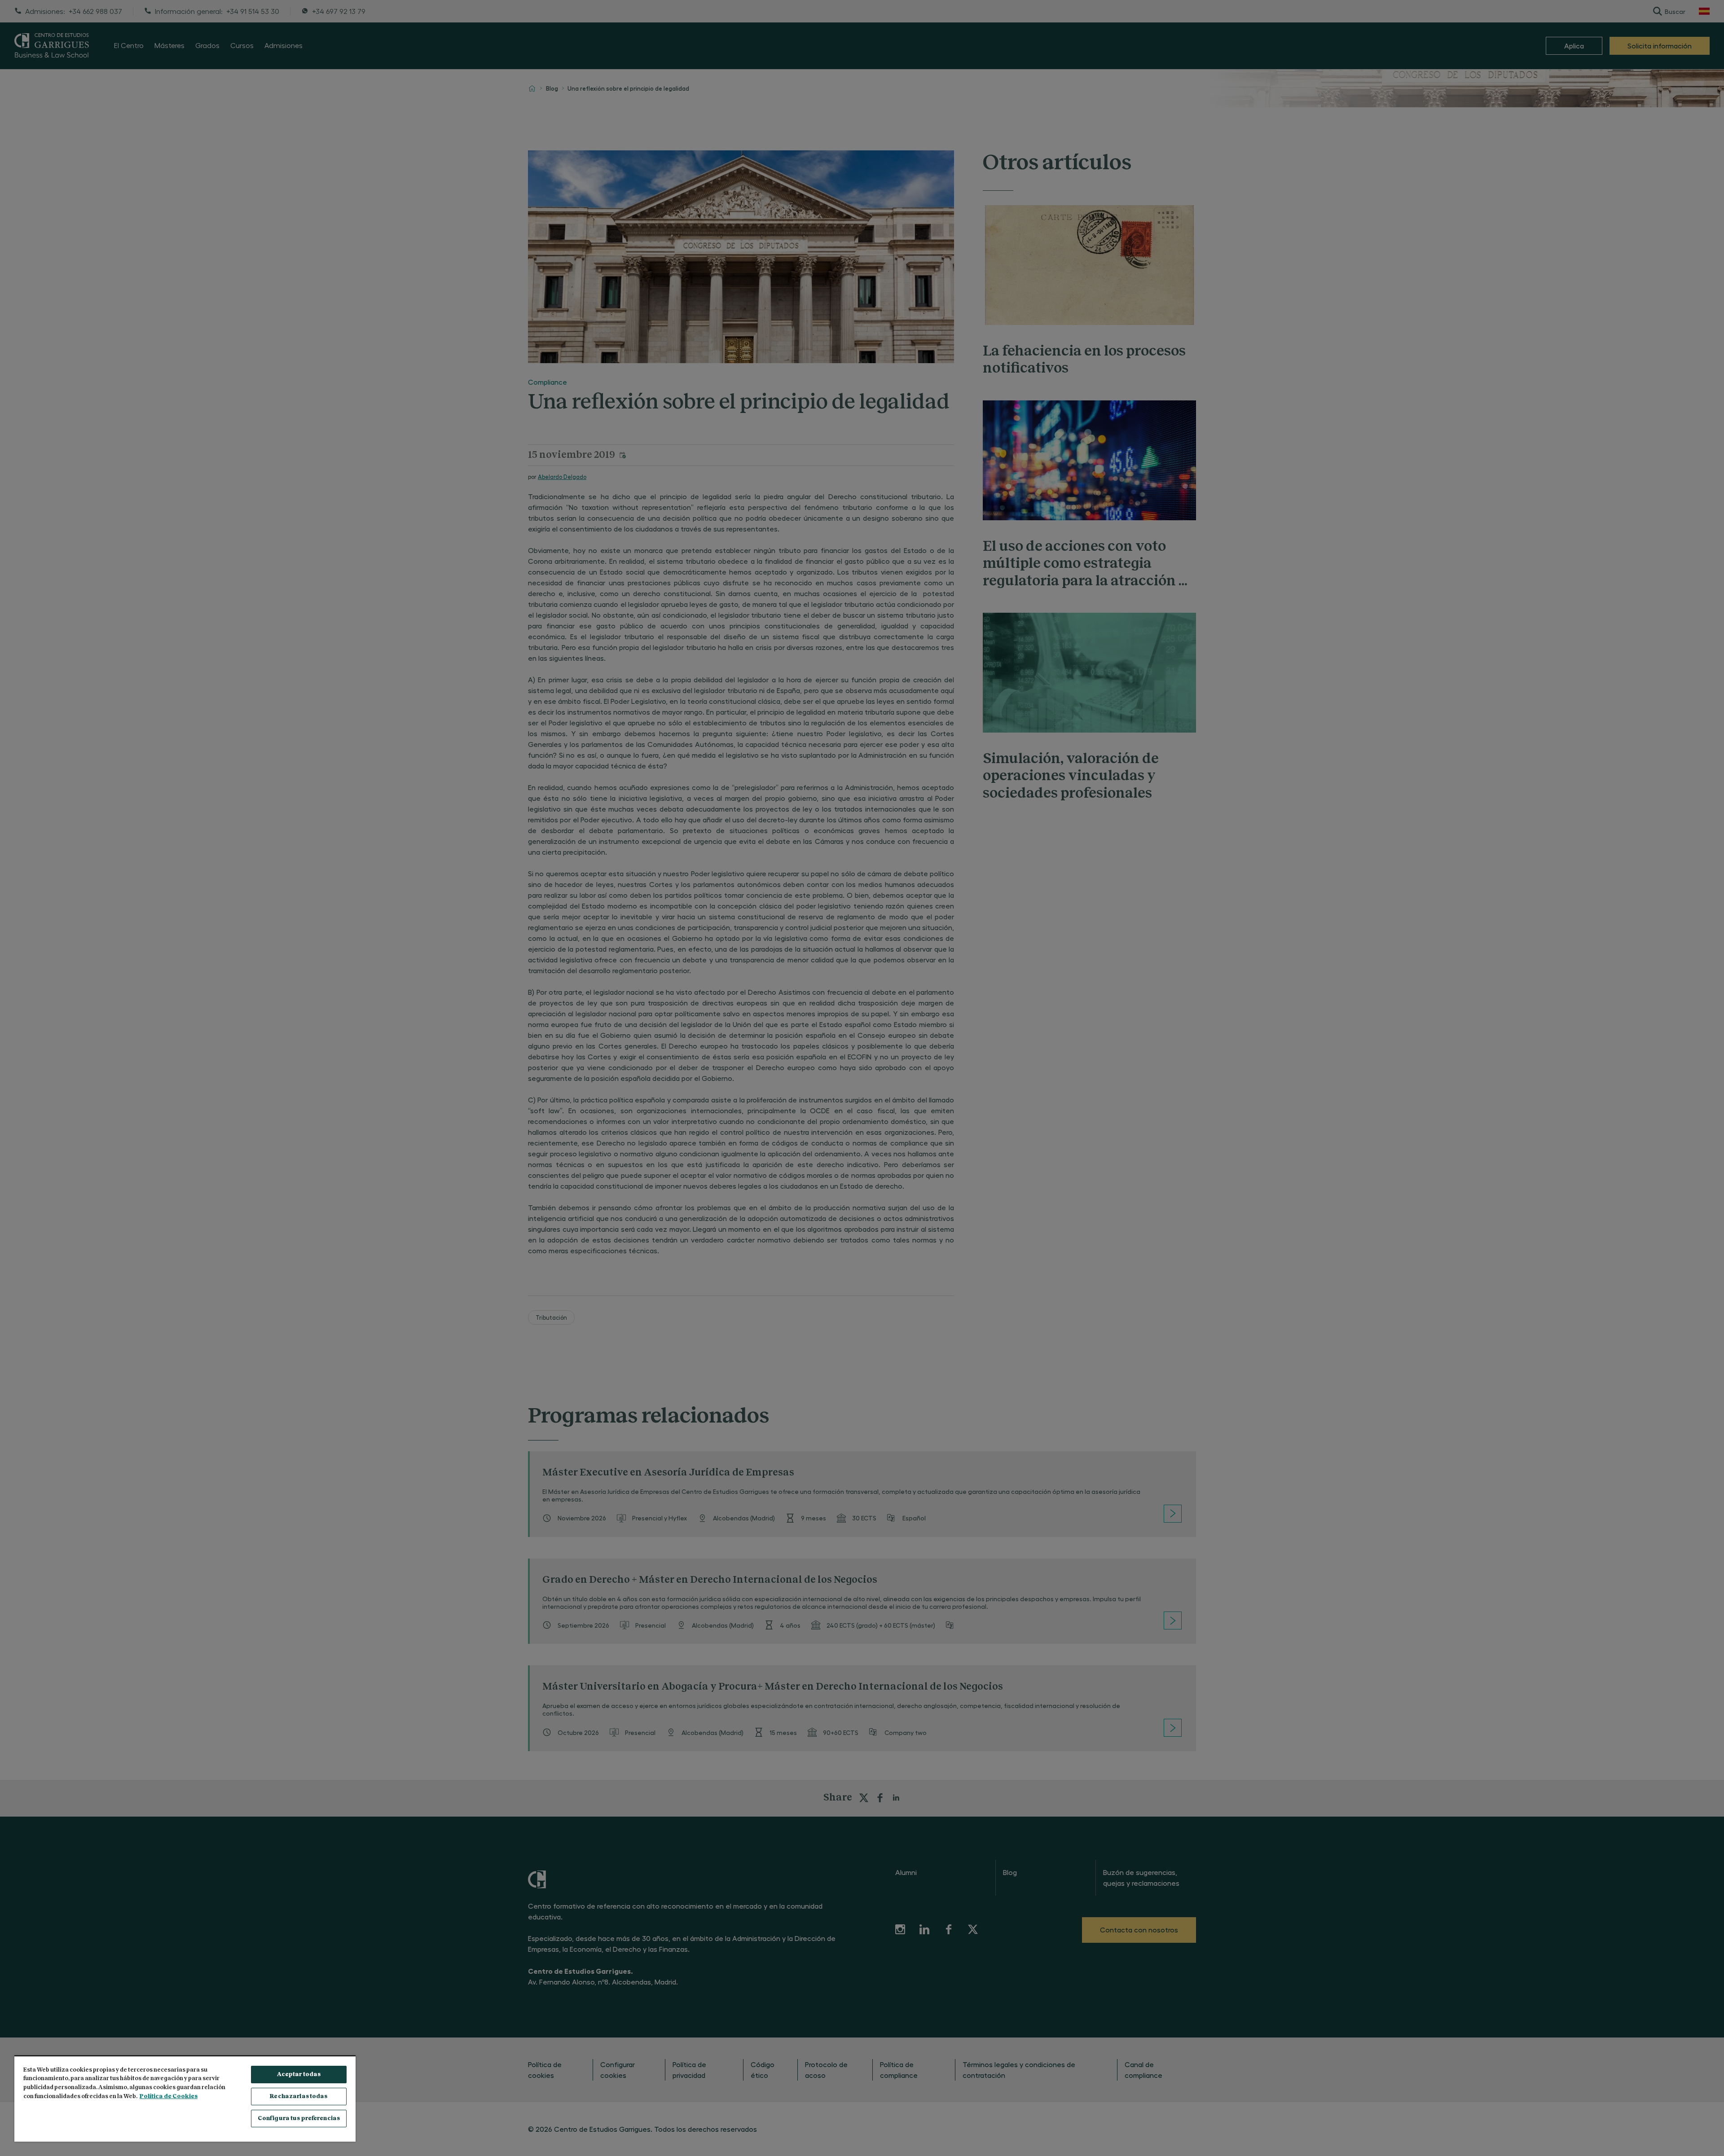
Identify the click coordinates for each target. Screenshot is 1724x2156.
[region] (185, 2099)
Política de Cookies (169, 2097)
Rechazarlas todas (299, 2097)
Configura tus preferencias (299, 2119)
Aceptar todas (299, 2075)
